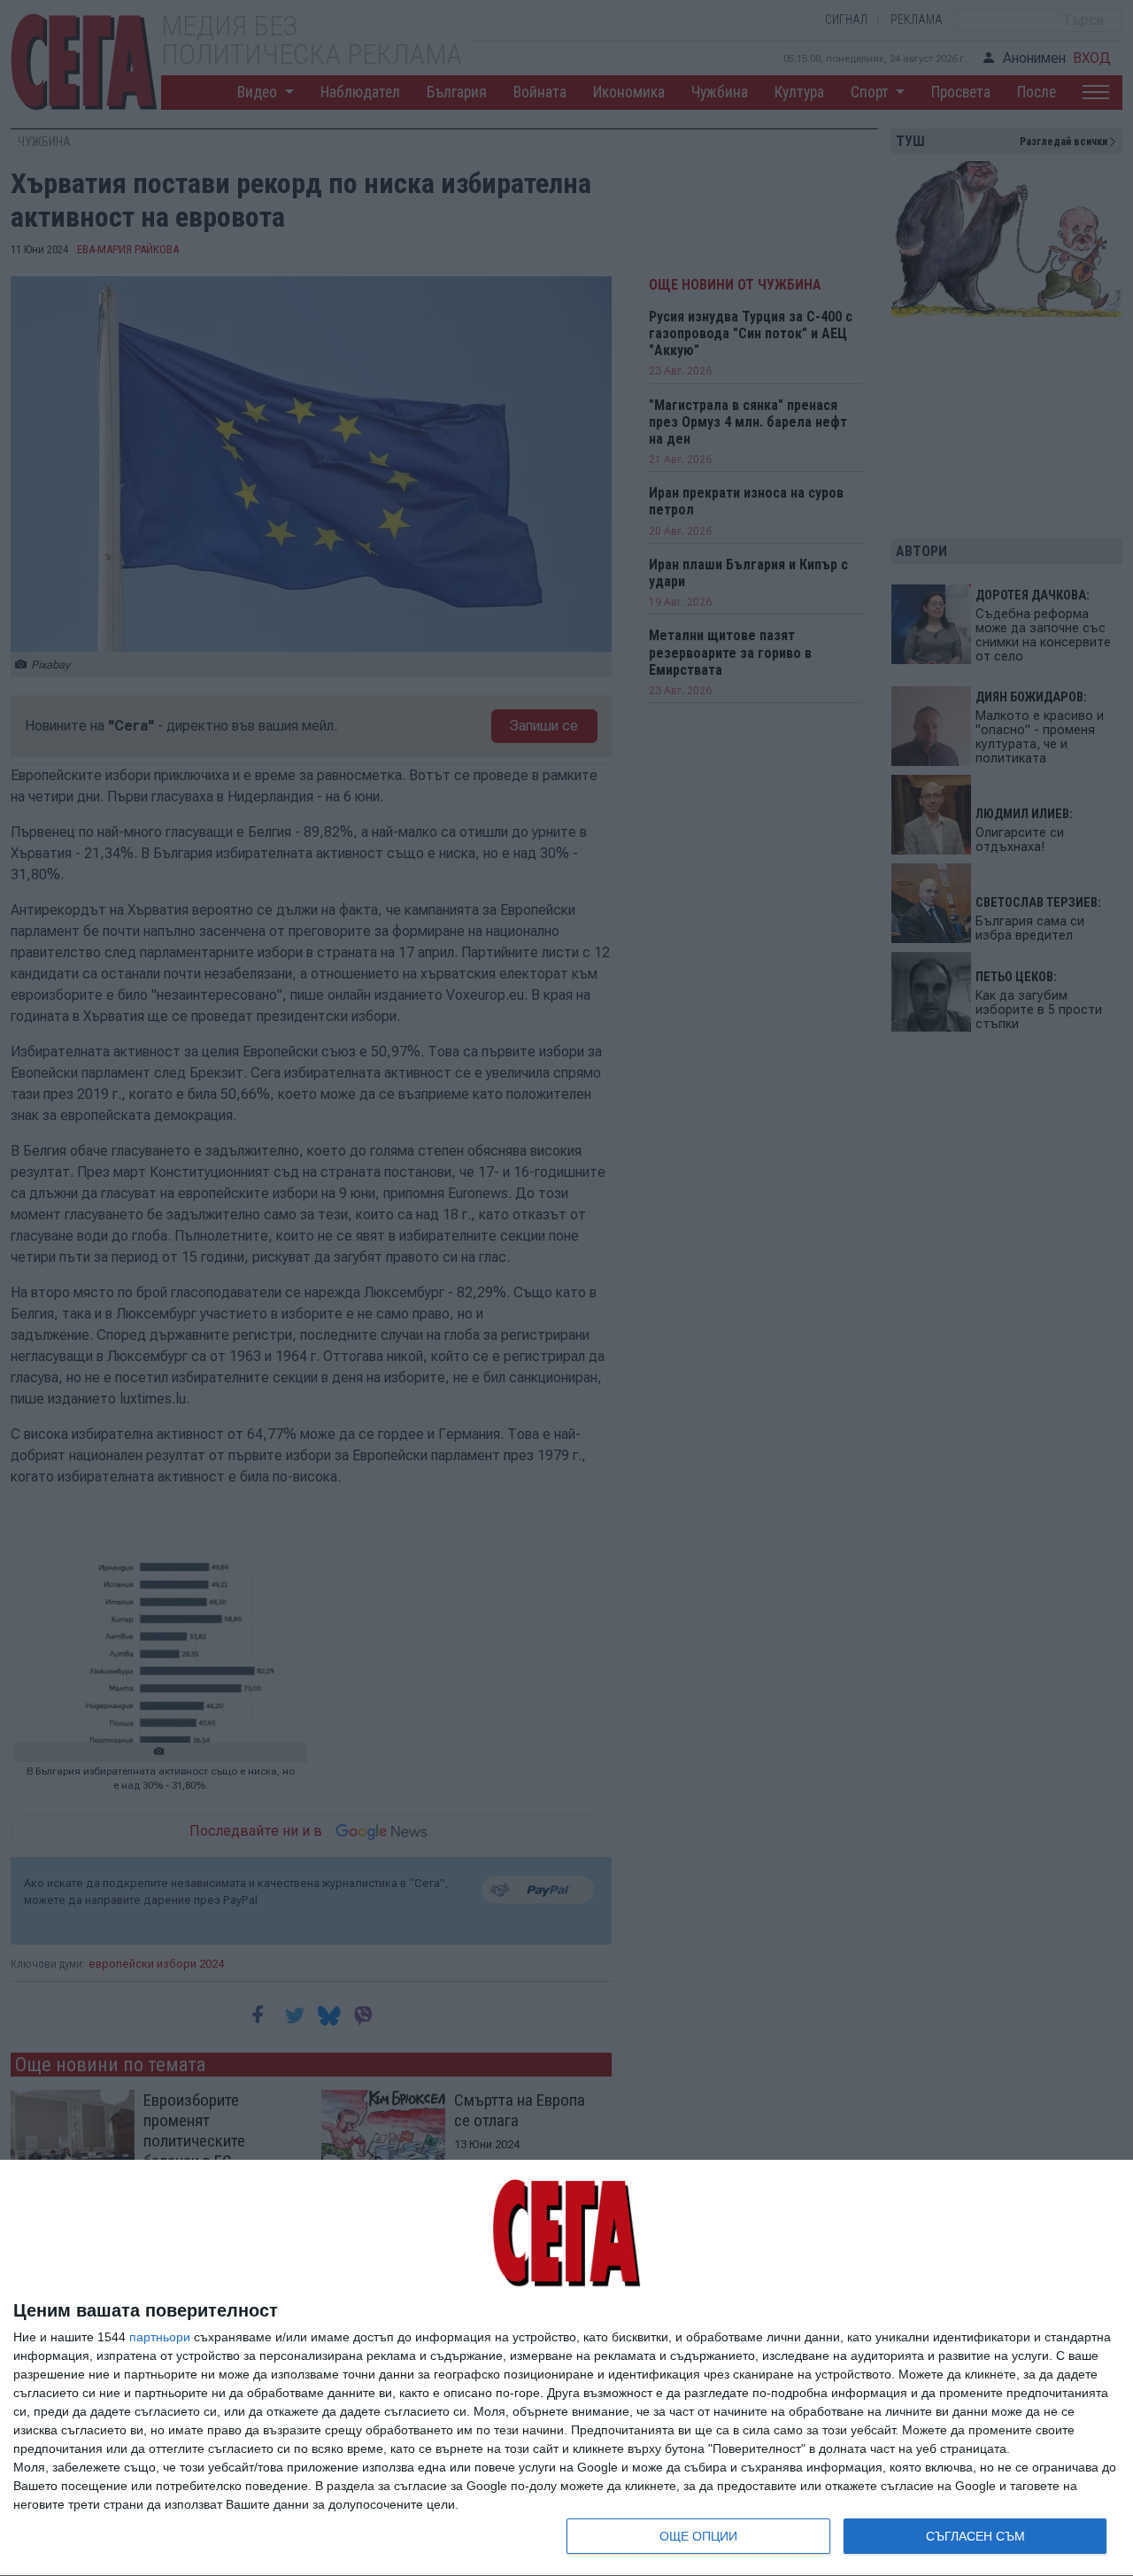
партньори (160, 2337)
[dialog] (566, 2368)
